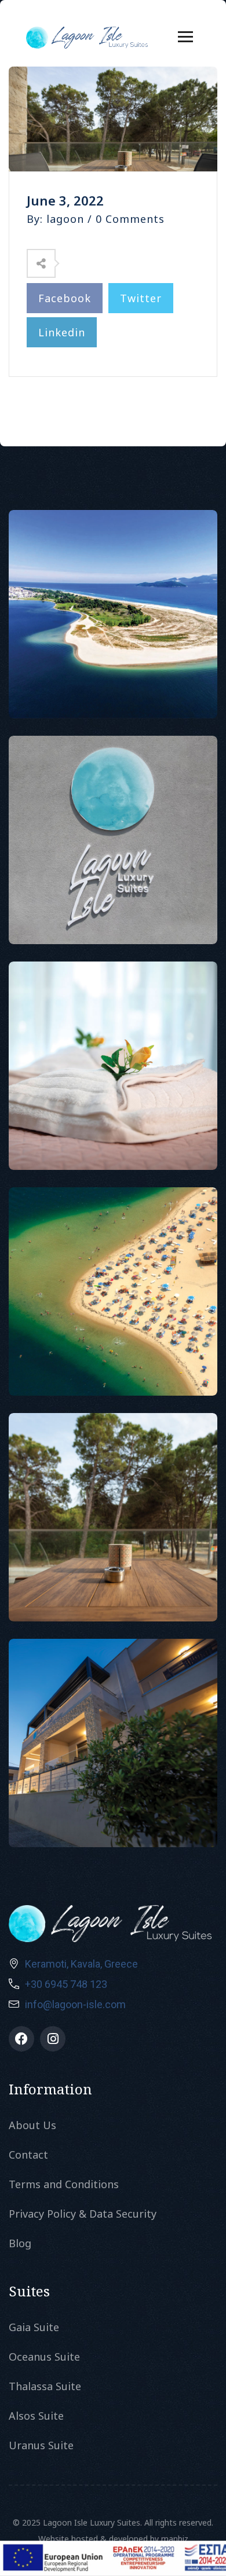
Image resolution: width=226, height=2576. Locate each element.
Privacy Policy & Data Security (83, 2214)
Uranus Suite (41, 2445)
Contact (28, 2155)
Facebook (65, 298)
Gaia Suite (34, 2327)
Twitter (141, 298)
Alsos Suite (36, 2416)
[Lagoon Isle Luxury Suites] (87, 36)
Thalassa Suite (45, 2386)
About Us (32, 2125)
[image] (113, 614)
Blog (20, 2243)
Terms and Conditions (64, 2184)
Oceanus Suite (44, 2357)
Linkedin (62, 332)
